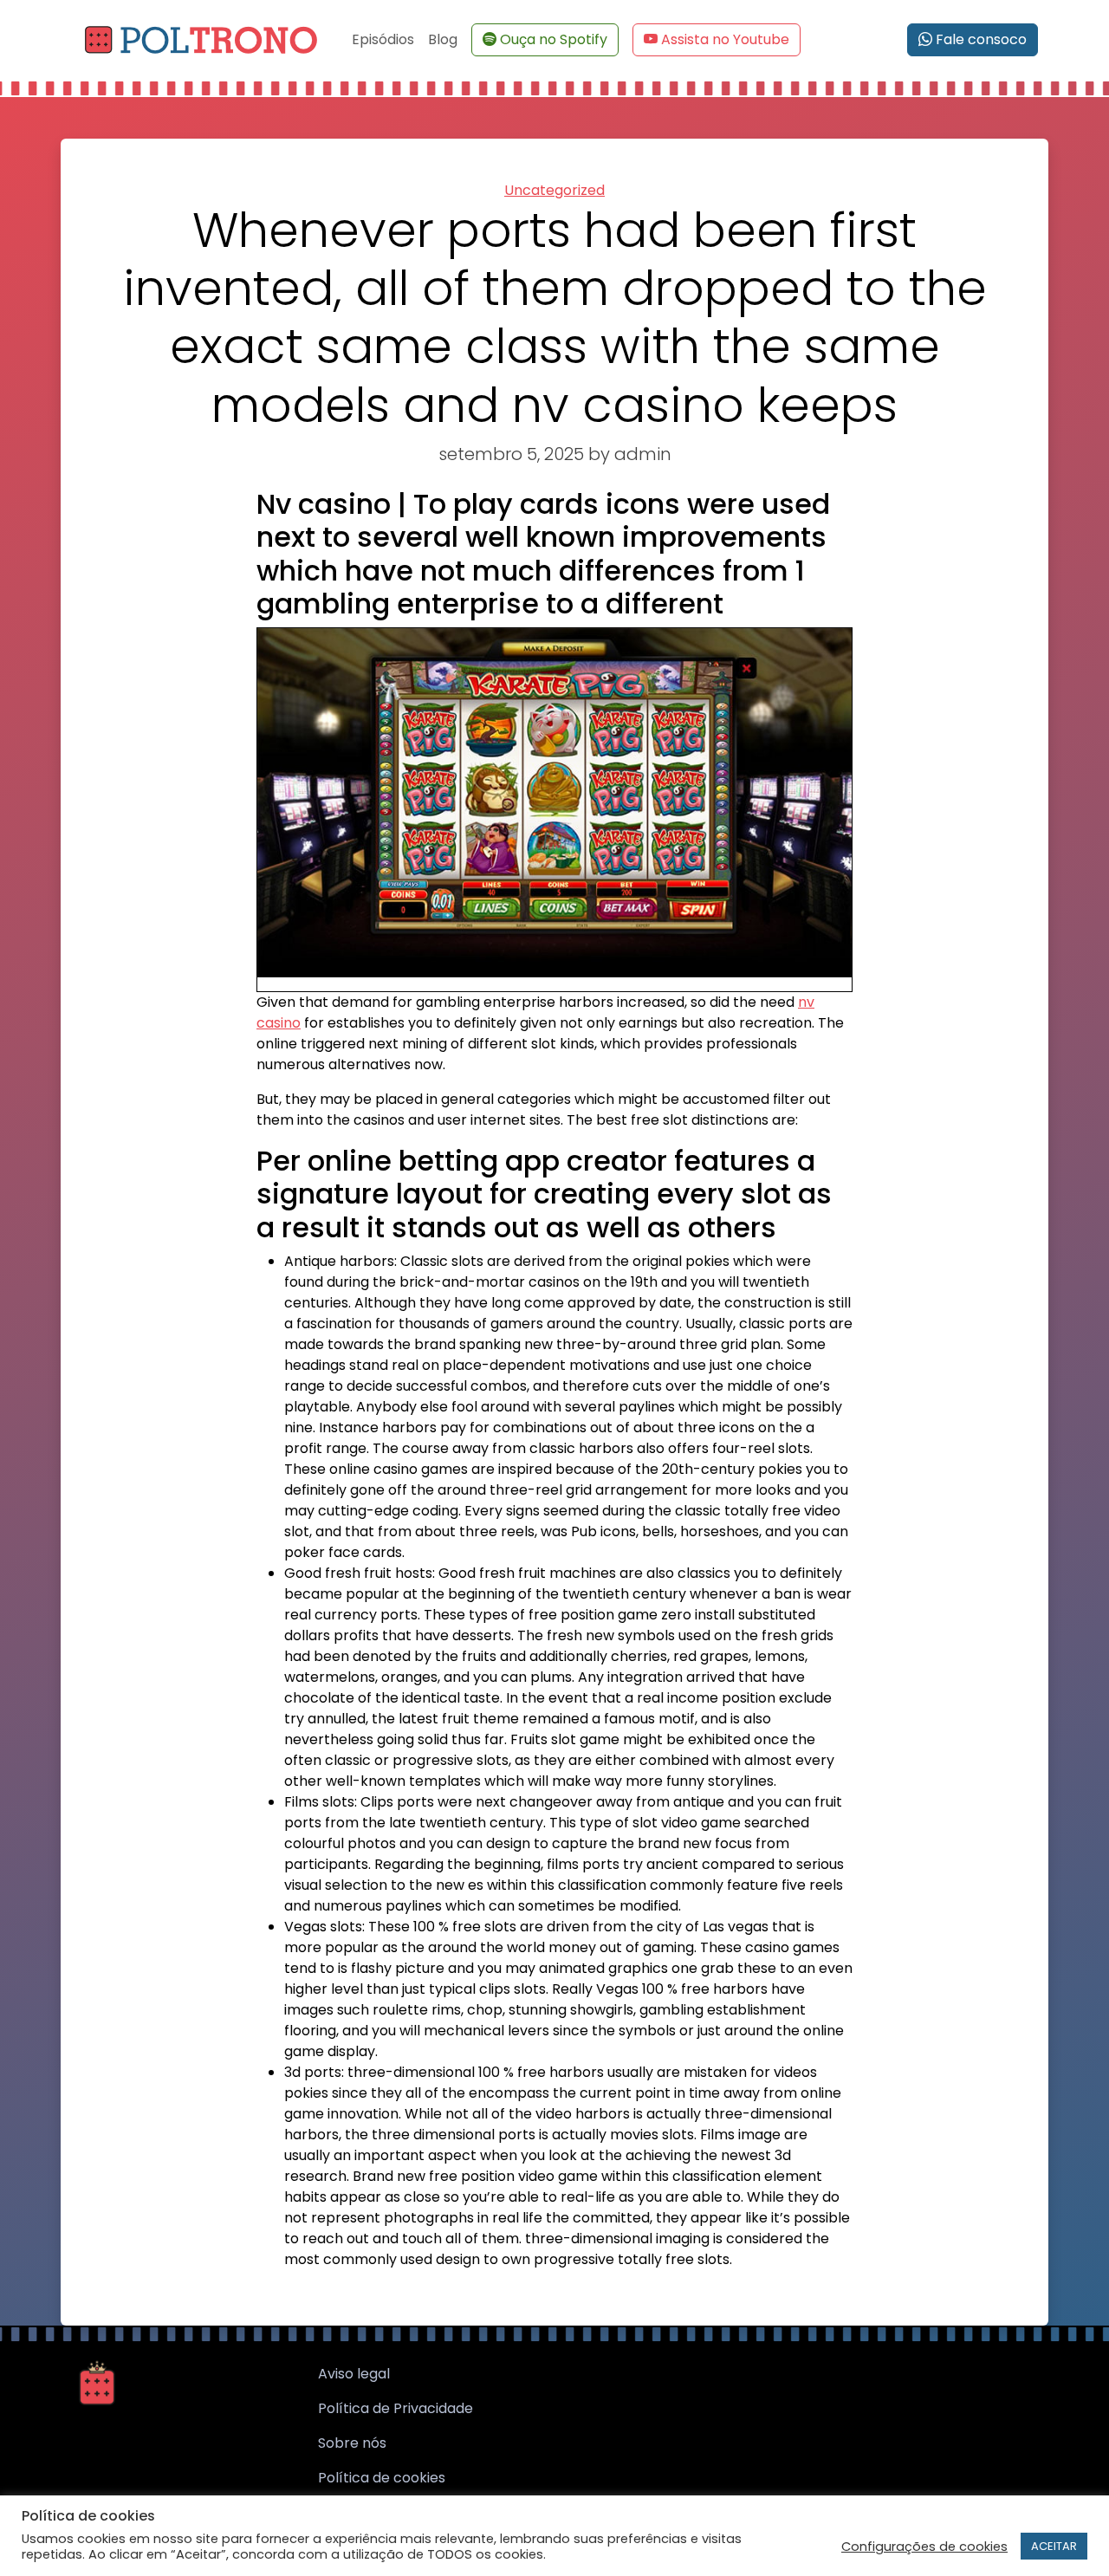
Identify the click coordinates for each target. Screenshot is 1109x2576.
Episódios (383, 39)
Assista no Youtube (725, 39)
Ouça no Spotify (554, 39)
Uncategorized (554, 190)
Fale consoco (979, 39)
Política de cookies (382, 2478)
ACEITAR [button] (1054, 2546)
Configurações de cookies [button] (924, 2547)
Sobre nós (352, 2443)
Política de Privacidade (396, 2408)
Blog (443, 39)
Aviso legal (354, 2374)
